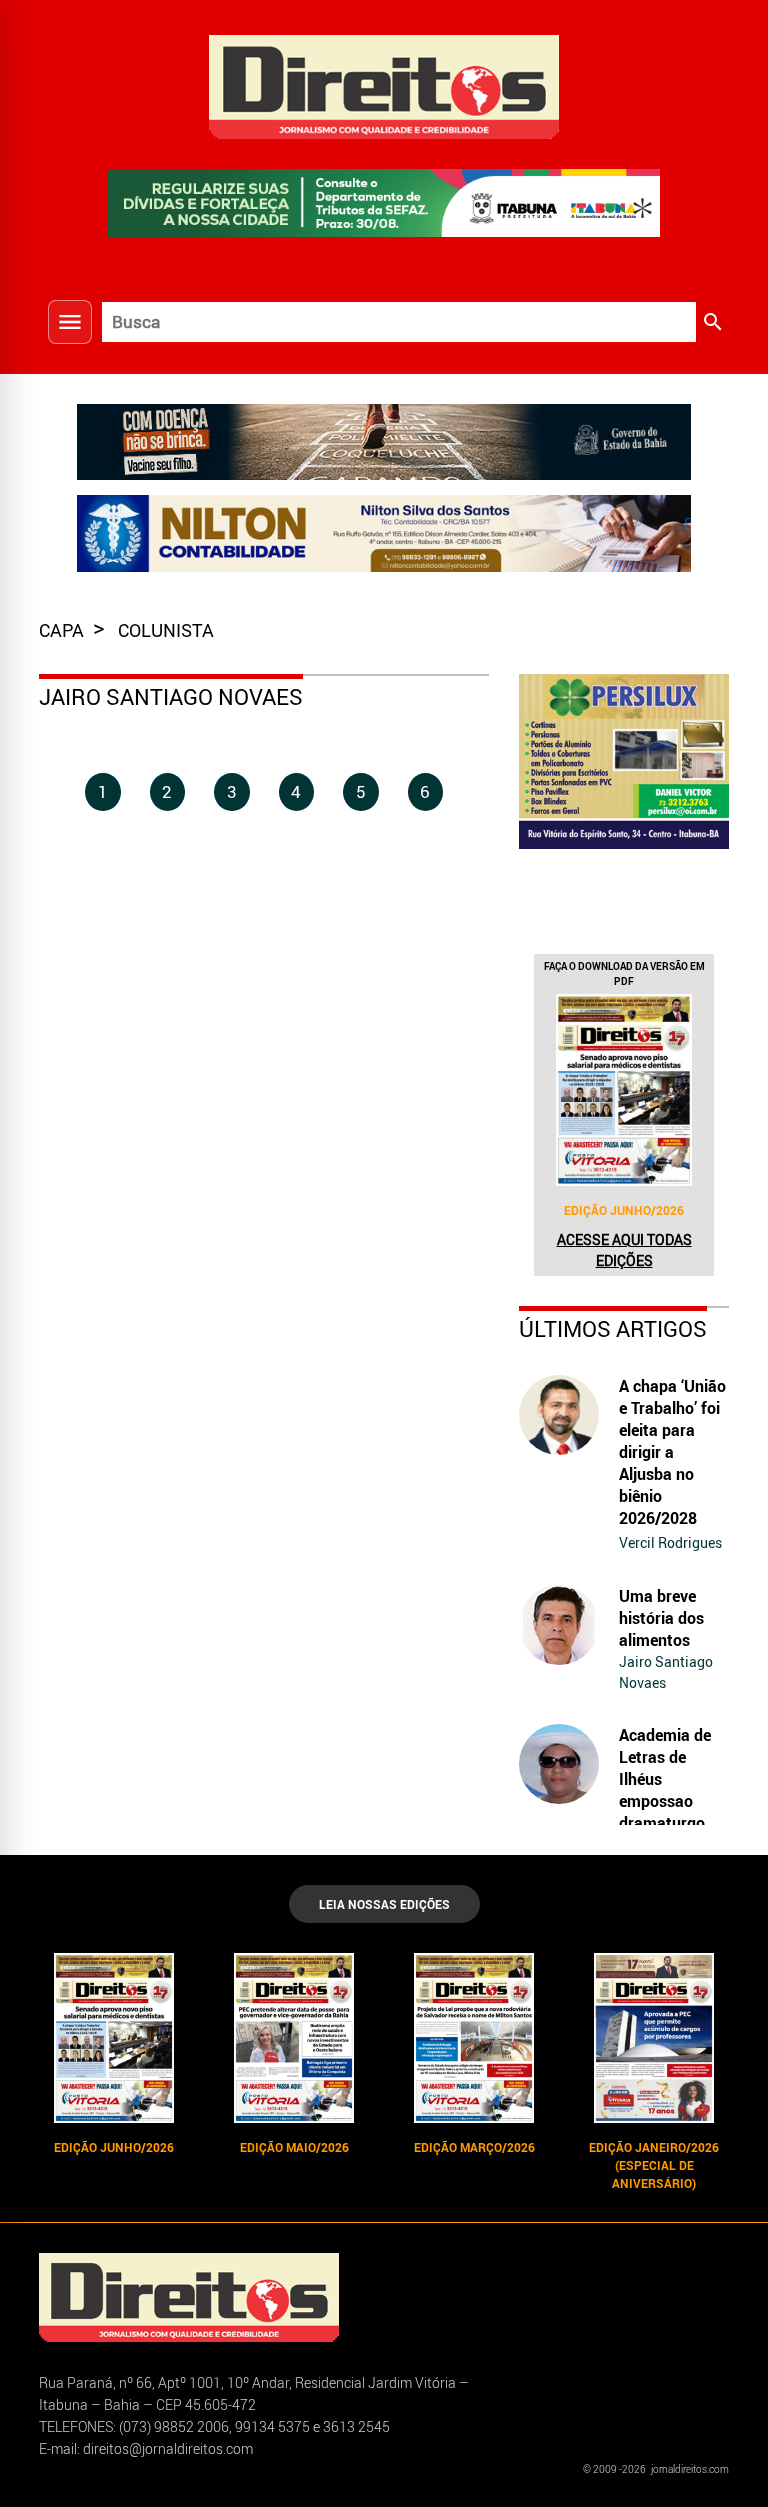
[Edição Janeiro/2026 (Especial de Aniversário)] (654, 2038)
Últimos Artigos (613, 1328)
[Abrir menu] (70, 322)
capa (63, 630)
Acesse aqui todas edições (624, 1250)
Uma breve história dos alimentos (661, 1618)
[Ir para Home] (384, 84)
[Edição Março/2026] (474, 2038)
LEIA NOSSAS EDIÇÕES (384, 1904)
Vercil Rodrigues (670, 1542)
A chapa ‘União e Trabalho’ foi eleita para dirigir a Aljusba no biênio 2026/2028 (672, 1452)
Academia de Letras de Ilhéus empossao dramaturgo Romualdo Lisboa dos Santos (665, 1812)
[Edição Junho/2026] (624, 1090)
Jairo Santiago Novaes (666, 1672)
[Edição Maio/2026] (294, 2038)
